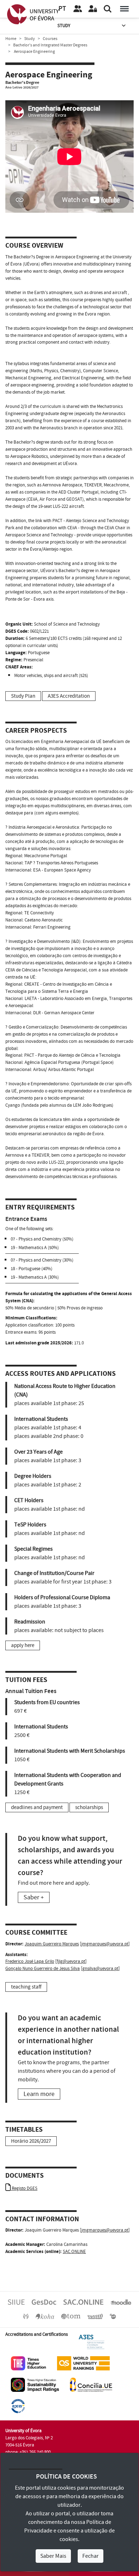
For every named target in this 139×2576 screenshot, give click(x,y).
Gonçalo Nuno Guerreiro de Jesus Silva (43, 1969)
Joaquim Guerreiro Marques (52, 1944)
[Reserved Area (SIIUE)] (93, 9)
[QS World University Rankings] (83, 2363)
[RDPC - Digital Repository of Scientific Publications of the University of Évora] (26, 2316)
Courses (50, 39)
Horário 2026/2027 (31, 2141)
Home (11, 39)
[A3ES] (92, 2342)
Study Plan (23, 696)
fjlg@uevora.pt (71, 1961)
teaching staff (26, 1987)
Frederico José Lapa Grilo (30, 1961)
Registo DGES (24, 2188)
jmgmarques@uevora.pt (105, 1944)
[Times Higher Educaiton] (29, 2363)
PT (62, 9)
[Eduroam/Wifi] (95, 2316)
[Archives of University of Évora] (71, 2316)
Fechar (91, 2556)
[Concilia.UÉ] (91, 2384)
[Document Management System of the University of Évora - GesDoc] (44, 2302)
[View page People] (78, 9)
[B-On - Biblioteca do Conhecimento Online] (113, 2316)
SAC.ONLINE (74, 2252)
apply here (23, 1645)
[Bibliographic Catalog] (45, 2316)
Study (64, 26)
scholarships (89, 1807)
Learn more (39, 2094)
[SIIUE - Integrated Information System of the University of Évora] (16, 2302)
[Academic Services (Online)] (83, 2302)
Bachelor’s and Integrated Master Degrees (50, 45)
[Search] (108, 9)
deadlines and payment (37, 1807)
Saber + (34, 1897)
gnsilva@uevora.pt (100, 1969)
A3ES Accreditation (69, 696)
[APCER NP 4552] (18, 2406)
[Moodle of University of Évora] (121, 2302)
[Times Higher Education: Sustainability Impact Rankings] (35, 2384)
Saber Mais (53, 2556)
